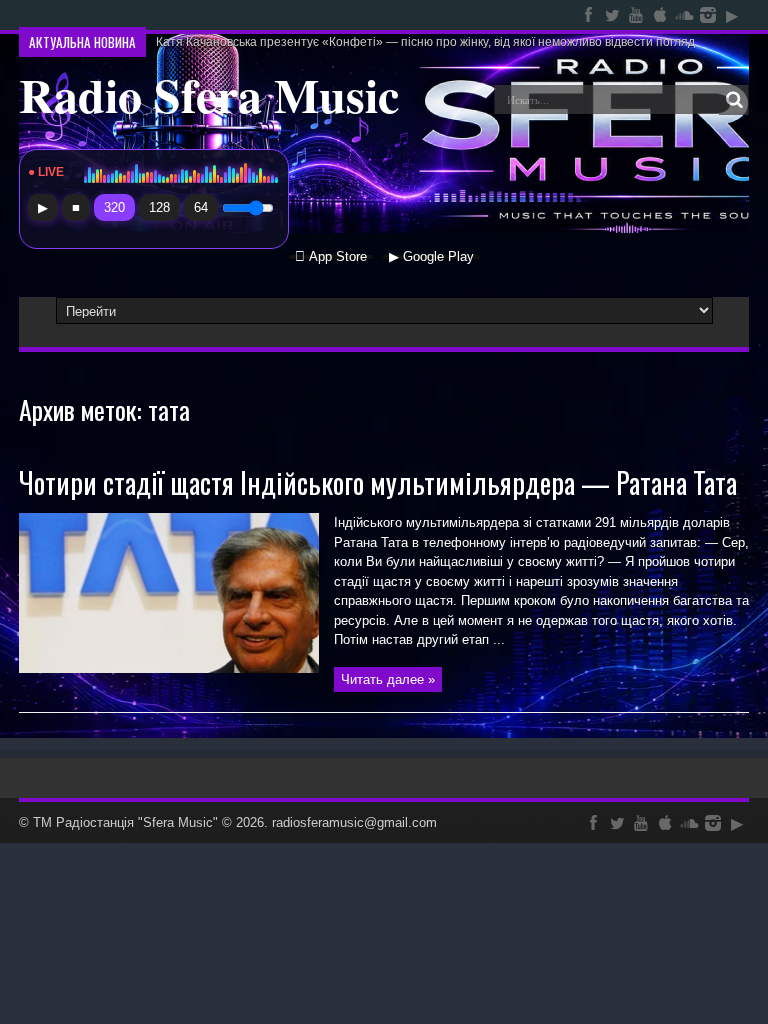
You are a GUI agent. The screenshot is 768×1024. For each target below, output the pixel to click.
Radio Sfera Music (209, 94)
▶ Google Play (431, 257)
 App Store (331, 257)
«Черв (173, 15)
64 (201, 207)
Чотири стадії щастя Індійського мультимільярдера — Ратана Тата (378, 482)
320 (114, 207)
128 (159, 207)
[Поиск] (734, 100)
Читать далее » (388, 679)
